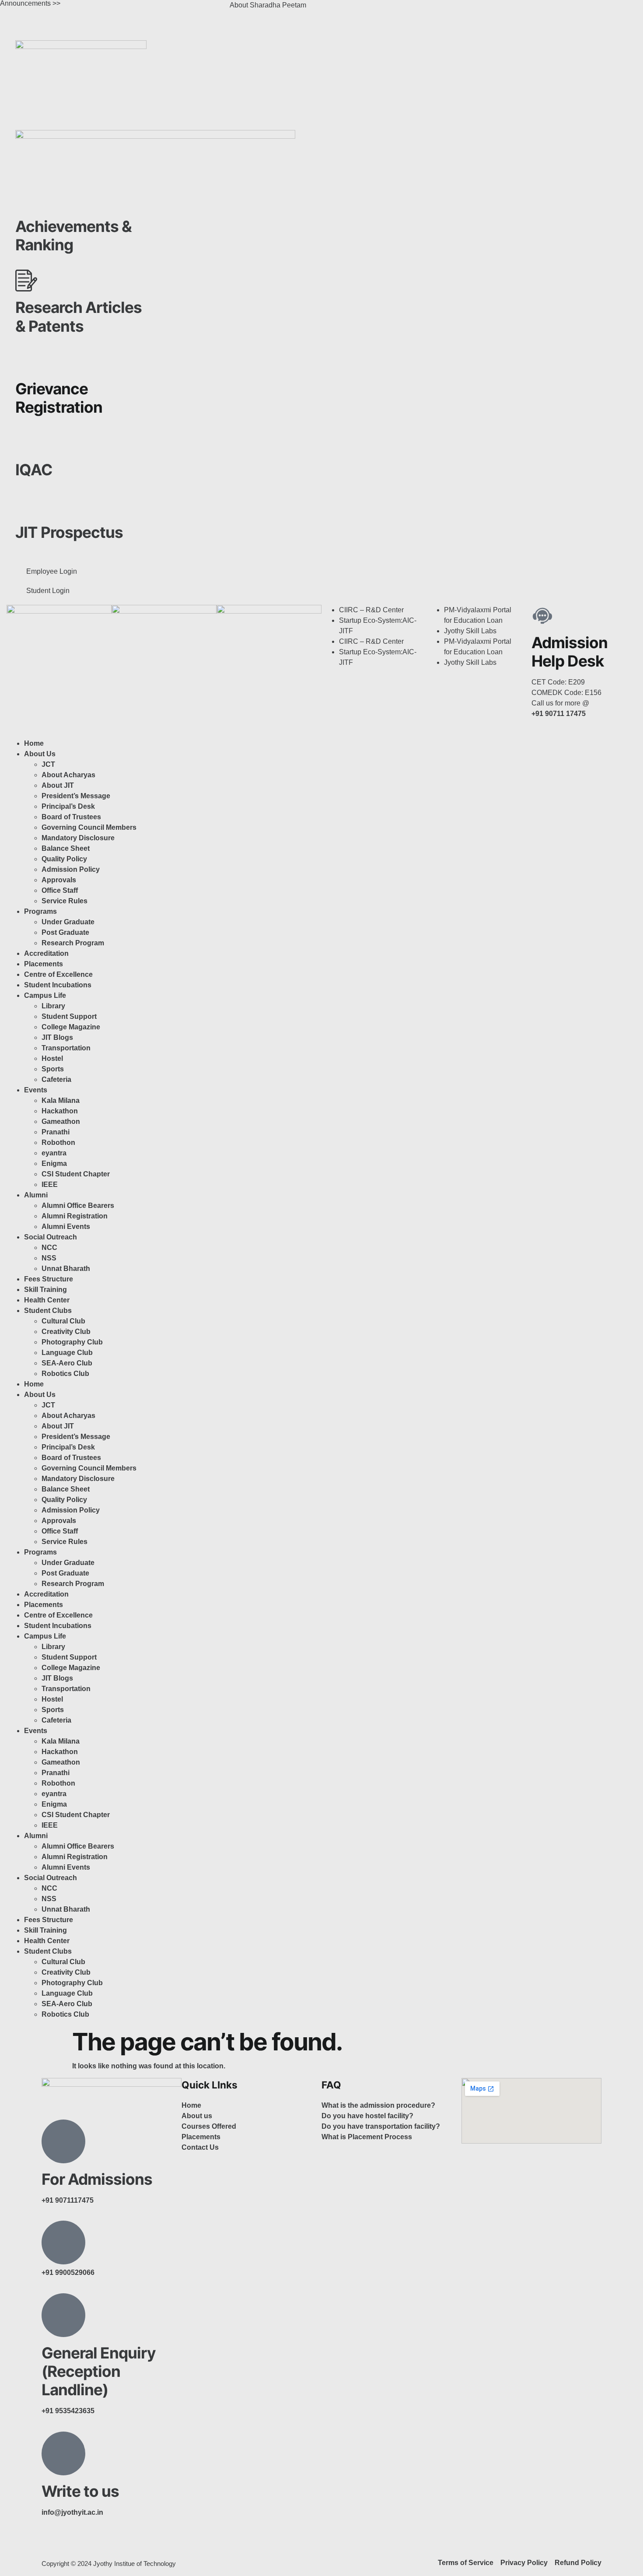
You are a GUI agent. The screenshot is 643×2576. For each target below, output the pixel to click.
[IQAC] (26, 443)
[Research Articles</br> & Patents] (26, 281)
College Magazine (71, 1027)
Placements (44, 964)
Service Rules (65, 901)
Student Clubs (48, 1311)
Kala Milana (61, 1100)
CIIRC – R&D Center (371, 610)
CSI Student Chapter (76, 1174)
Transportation (66, 1048)
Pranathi (56, 1132)
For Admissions (97, 2179)
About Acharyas (68, 775)
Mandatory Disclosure (78, 838)
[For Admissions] (63, 2141)
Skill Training (45, 1290)
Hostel (52, 1058)
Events (36, 1090)
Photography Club (72, 1342)
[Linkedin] (403, 11)
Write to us (80, 2491)
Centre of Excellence (58, 974)
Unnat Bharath (66, 1269)
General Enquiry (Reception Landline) (99, 2371)
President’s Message (76, 796)
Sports (53, 1069)
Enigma (54, 1163)
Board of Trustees (71, 817)
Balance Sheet (66, 848)
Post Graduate (65, 932)
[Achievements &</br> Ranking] (26, 200)
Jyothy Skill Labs (470, 631)
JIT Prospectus (69, 532)
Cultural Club (63, 1321)
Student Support (69, 1016)
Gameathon (61, 1121)
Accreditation (46, 953)
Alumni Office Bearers (79, 1206)
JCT (48, 764)
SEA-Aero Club (67, 1363)
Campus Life (45, 995)
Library (53, 1006)
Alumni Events (66, 1227)
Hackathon (60, 1111)
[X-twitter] (380, 11)
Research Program (73, 943)
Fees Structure (49, 1279)
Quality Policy (64, 859)
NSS (49, 1258)
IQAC (34, 470)
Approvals (59, 880)
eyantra (54, 1153)
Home (34, 743)
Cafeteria (56, 1079)
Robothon (58, 1142)
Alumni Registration (75, 1216)
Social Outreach (51, 1237)
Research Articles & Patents (79, 316)
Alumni (36, 1195)
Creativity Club (66, 1332)
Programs (40, 911)
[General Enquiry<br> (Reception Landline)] (63, 2315)
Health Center (47, 1300)
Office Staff (60, 890)
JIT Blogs (57, 1037)
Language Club (67, 1353)
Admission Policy (71, 869)
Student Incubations (58, 985)
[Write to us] (63, 2453)
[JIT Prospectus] (26, 505)
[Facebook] (332, 11)
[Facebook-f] (52, 2544)
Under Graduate (68, 922)
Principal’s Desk (68, 806)
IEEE (50, 1184)
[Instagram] (356, 11)
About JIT (58, 785)
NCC (49, 1248)
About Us (40, 754)
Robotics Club (65, 1374)
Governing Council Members (89, 827)
